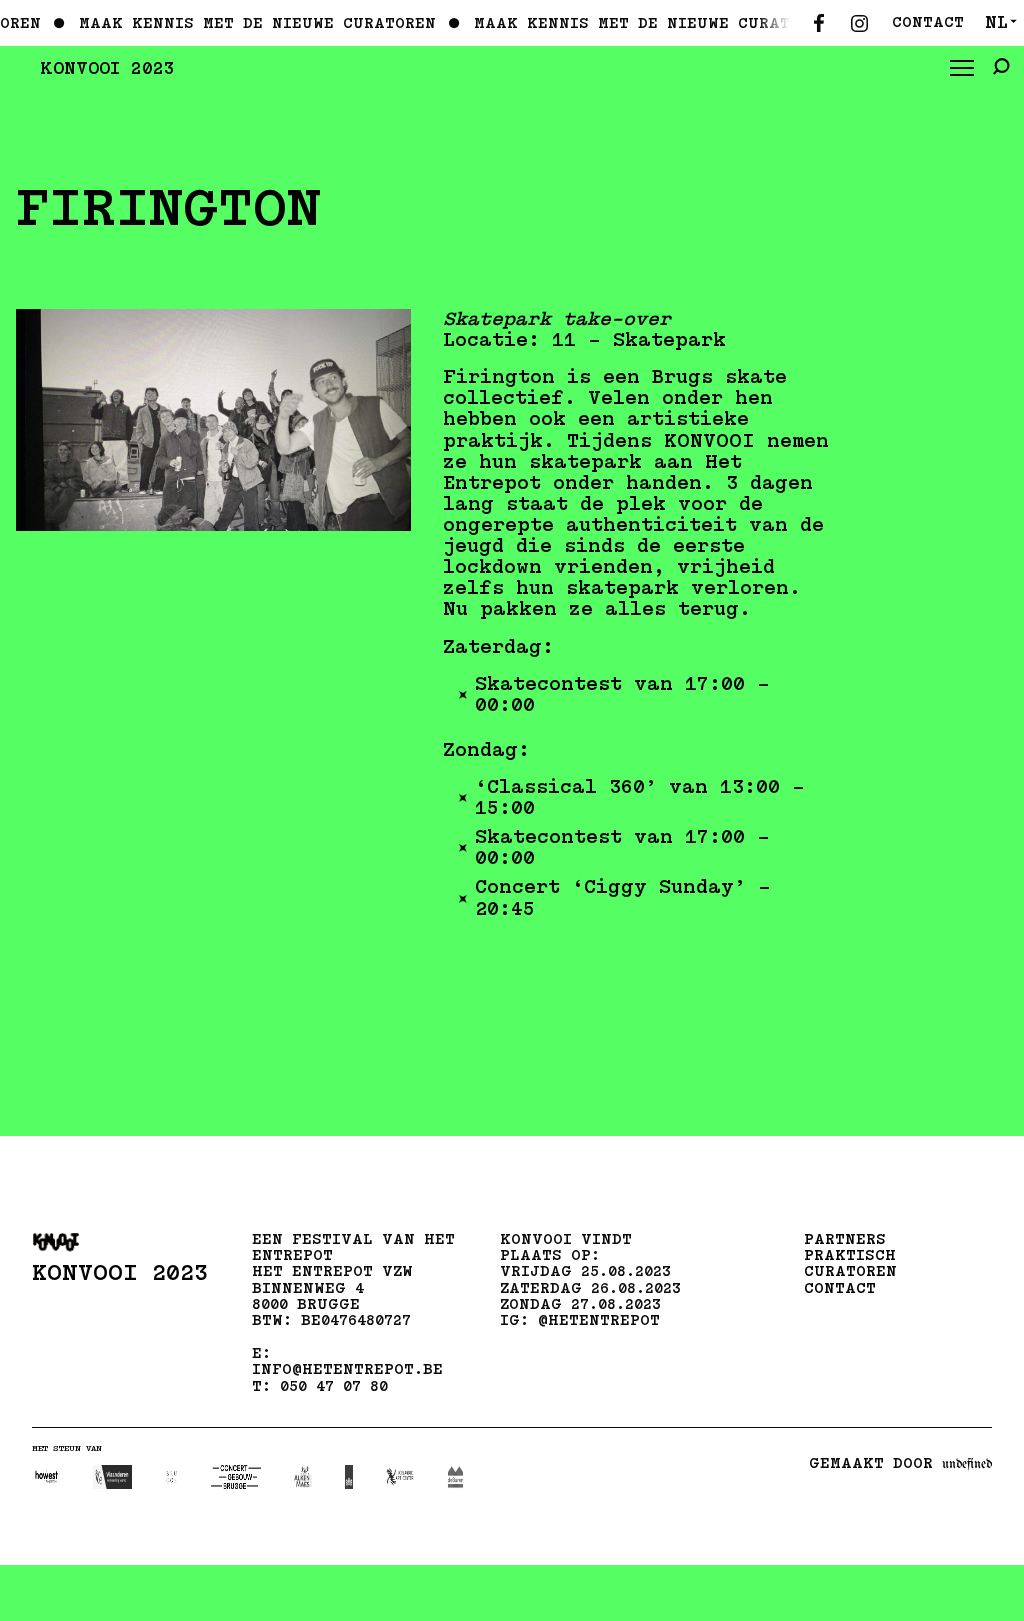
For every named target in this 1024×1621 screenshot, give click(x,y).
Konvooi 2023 (107, 68)
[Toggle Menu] (962, 69)
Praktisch (850, 1255)
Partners (845, 1239)
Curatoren (850, 1271)
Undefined (967, 1464)
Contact (928, 22)
